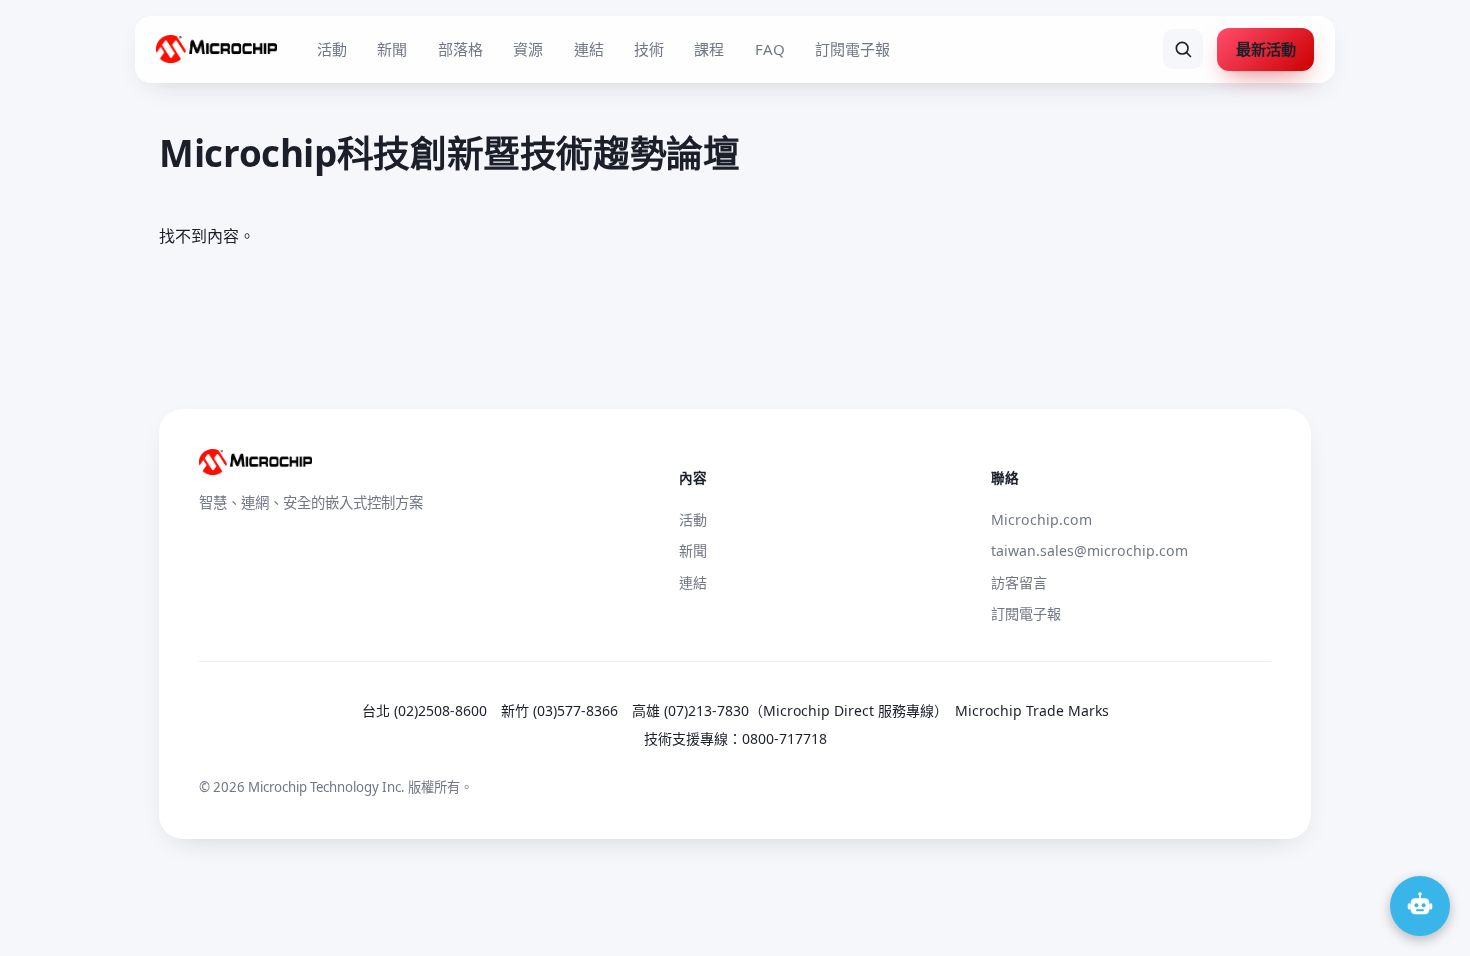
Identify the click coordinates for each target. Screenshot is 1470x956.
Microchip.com (1041, 519)
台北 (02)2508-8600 (424, 710)
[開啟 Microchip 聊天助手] (1420, 906)
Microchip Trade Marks (1032, 710)
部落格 (460, 49)
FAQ (770, 49)
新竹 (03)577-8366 (559, 710)
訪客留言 (1019, 582)
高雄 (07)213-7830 (690, 710)
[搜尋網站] (1183, 49)
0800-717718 (784, 738)
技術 (649, 49)
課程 (709, 49)
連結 (589, 49)
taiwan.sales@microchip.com (1089, 550)
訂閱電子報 (852, 49)
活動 (332, 49)
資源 (528, 49)
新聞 (392, 49)
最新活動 (1266, 49)
